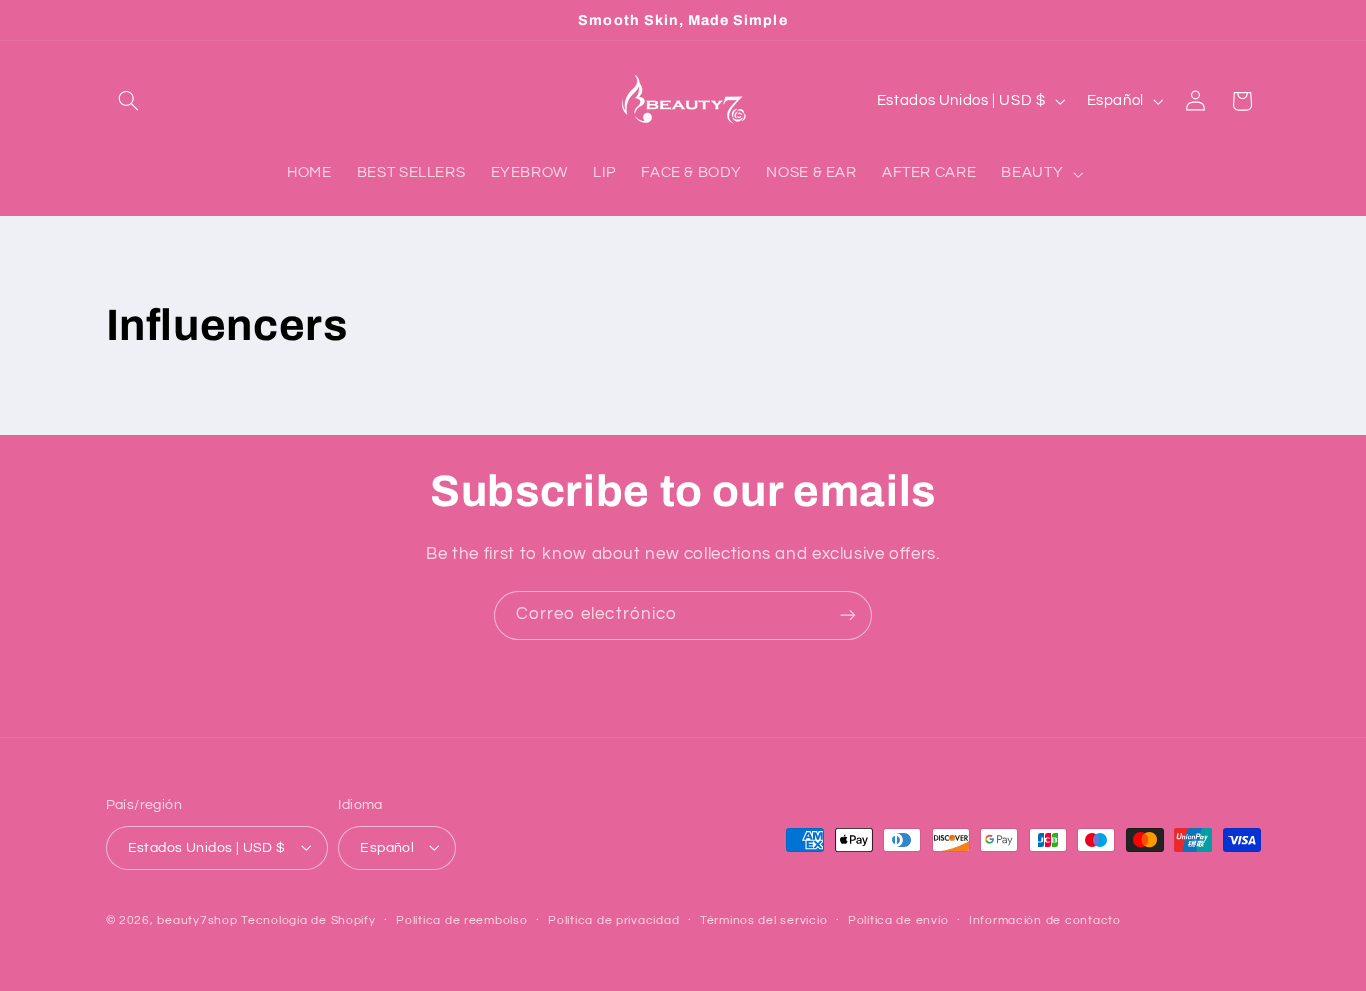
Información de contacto (1045, 920)
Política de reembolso (461, 920)
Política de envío (898, 920)
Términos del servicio (763, 920)
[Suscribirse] (848, 615)
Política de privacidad (613, 920)
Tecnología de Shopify (308, 919)
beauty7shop (197, 919)
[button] (129, 101)
